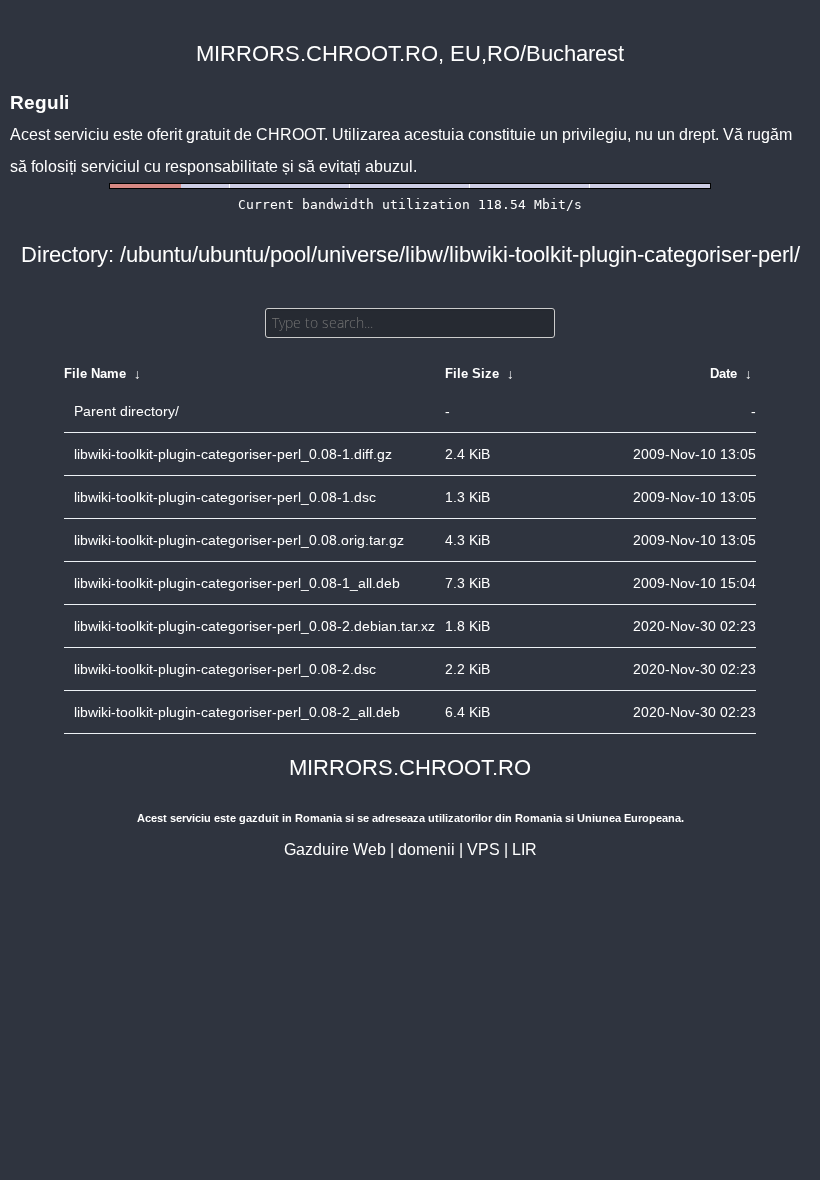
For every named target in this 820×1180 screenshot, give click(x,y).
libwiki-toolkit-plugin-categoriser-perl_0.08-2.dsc (225, 669)
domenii (426, 849)
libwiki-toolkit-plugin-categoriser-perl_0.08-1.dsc (225, 497)
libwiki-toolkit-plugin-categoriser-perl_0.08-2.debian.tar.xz (254, 626)
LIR (524, 849)
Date (723, 373)
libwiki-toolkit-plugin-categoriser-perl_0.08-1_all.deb (237, 583)
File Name (95, 373)
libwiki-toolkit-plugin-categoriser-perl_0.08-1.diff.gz (233, 454)
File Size (472, 373)
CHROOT (290, 134)
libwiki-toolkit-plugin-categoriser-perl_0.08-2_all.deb (237, 712)
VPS (483, 849)
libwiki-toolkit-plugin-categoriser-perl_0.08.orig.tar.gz (239, 540)
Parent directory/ (126, 411)
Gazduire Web (335, 849)
